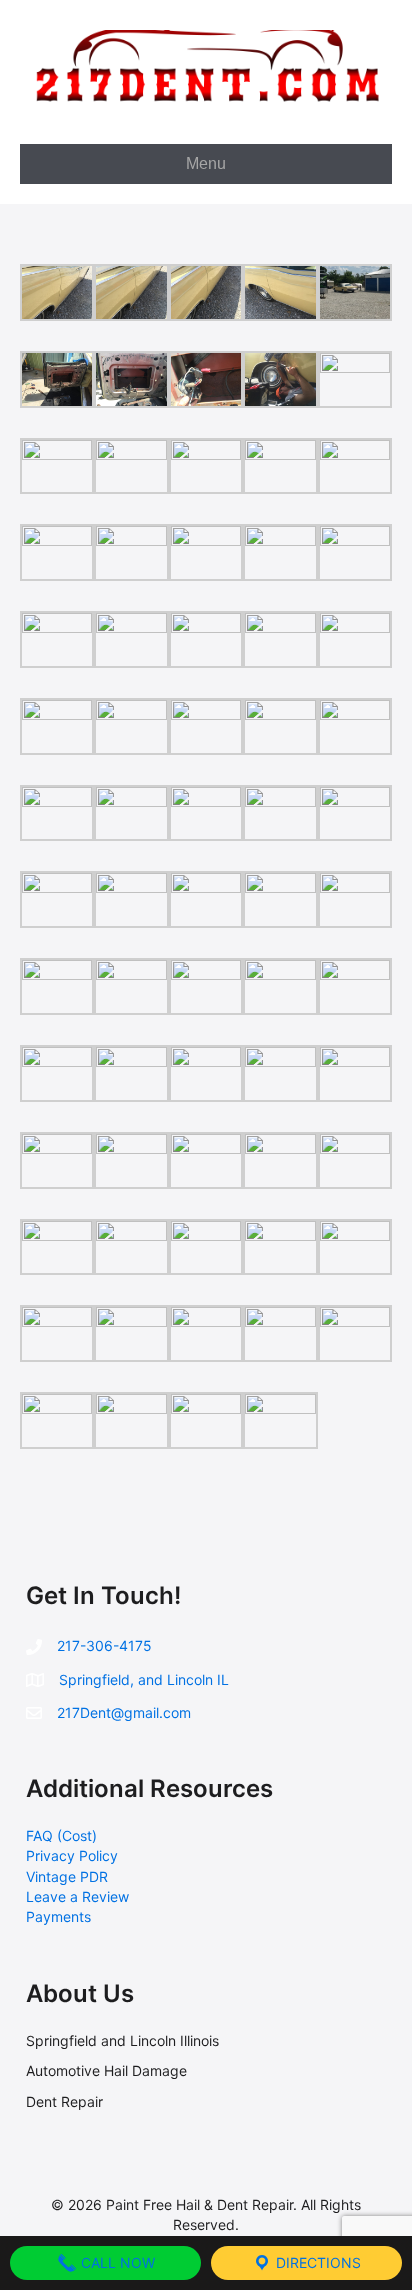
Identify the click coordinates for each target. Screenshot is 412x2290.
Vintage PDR (67, 1876)
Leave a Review (77, 1896)
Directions (316, 2262)
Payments (58, 1916)
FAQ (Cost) (61, 1835)
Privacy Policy (72, 1855)
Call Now (116, 2262)
